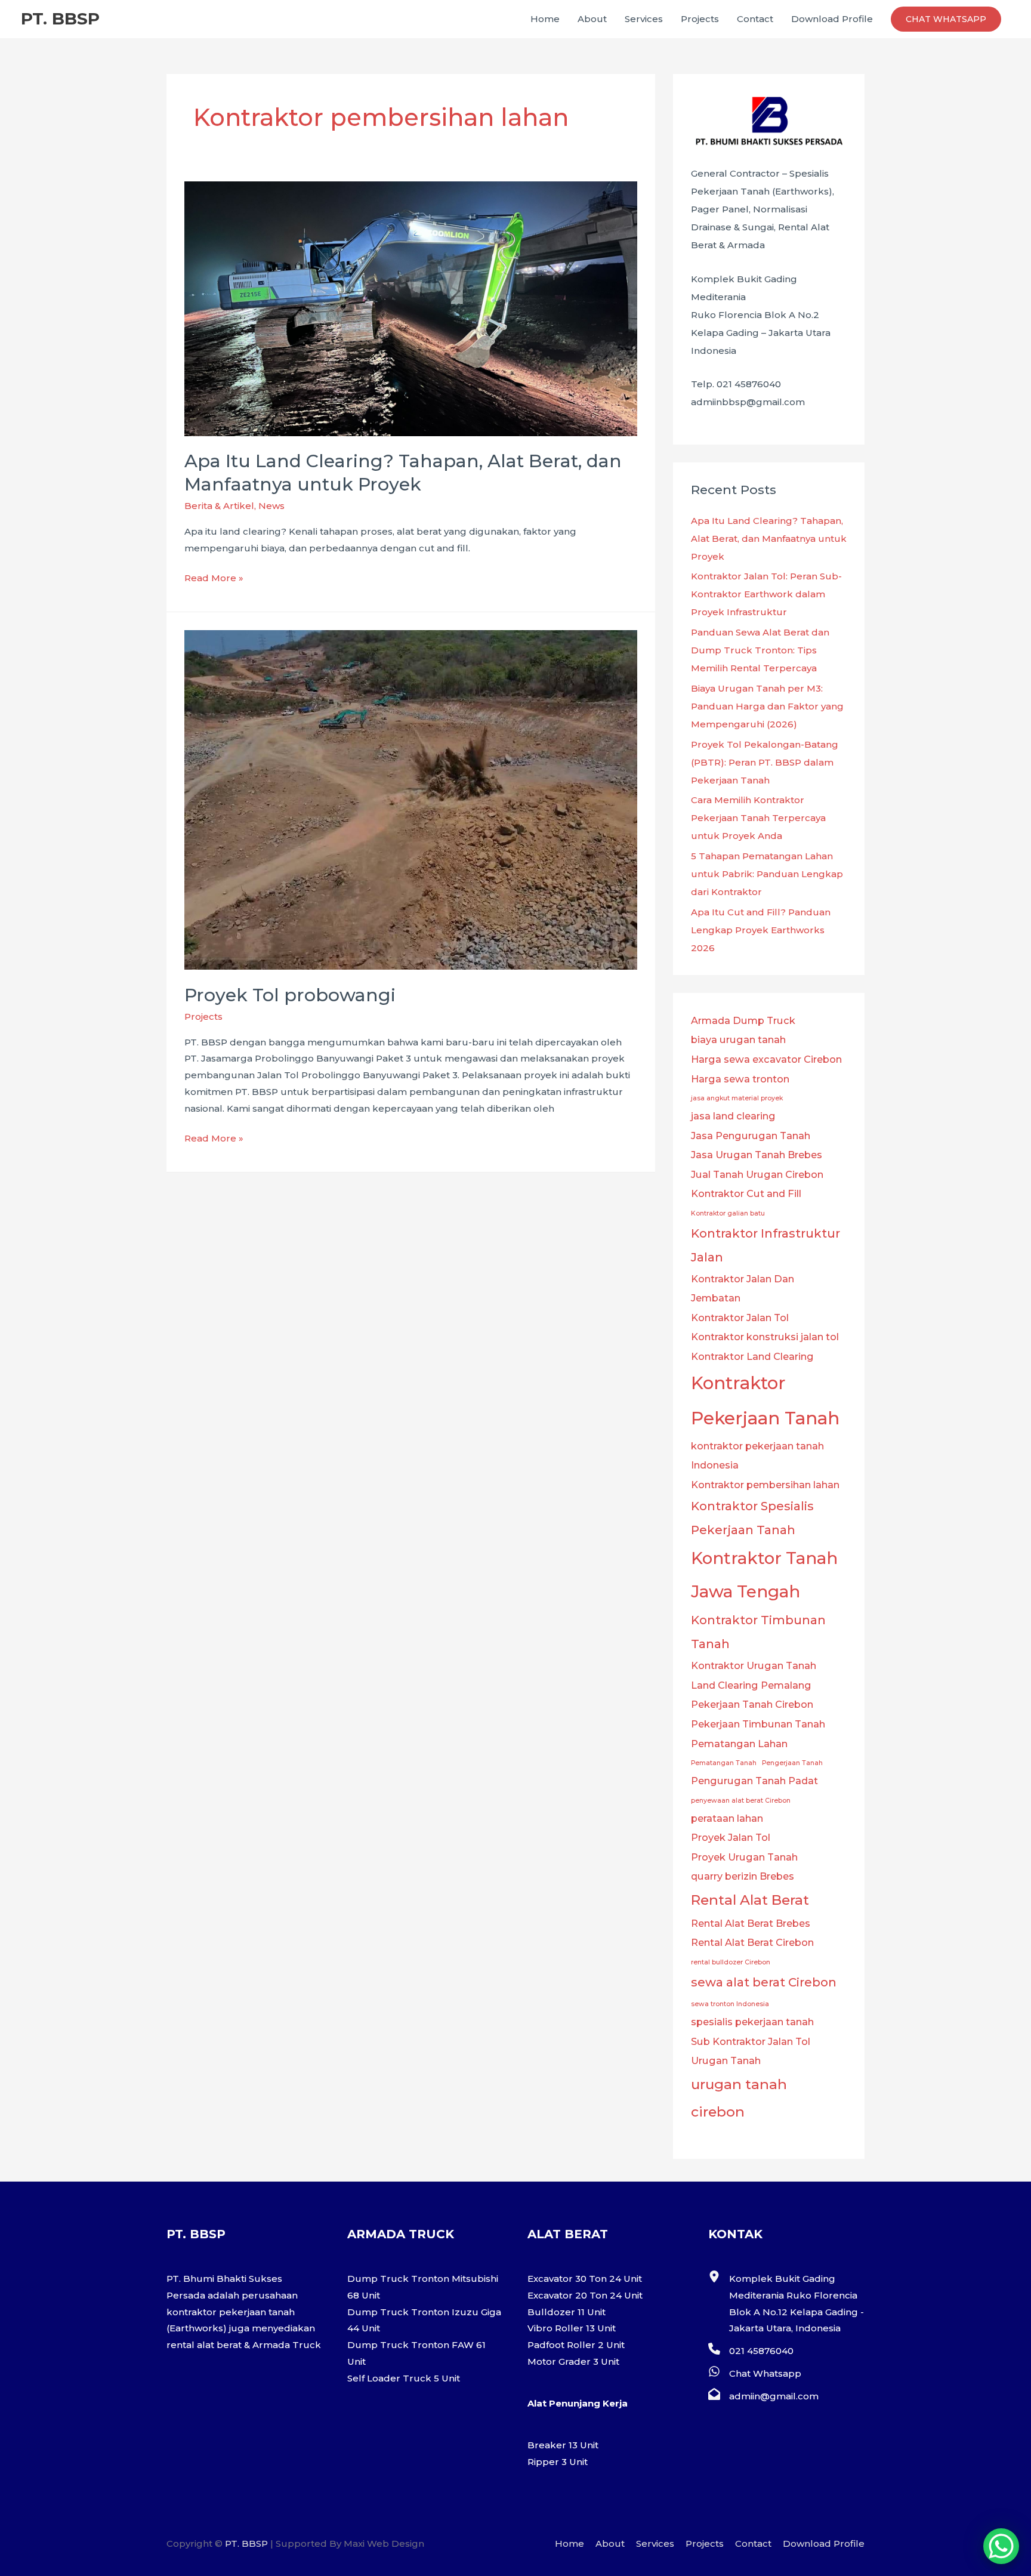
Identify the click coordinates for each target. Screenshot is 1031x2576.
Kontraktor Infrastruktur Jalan (765, 1245)
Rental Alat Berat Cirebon (752, 1942)
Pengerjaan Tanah (792, 1763)
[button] (946, 19)
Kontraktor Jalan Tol (740, 1318)
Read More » (214, 579)
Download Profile (832, 19)
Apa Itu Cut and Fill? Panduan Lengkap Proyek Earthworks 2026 (761, 930)
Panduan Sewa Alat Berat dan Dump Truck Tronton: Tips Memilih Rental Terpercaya (760, 650)
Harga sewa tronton (740, 1079)
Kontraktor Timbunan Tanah (758, 1632)
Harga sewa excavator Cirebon (766, 1059)
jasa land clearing (733, 1116)
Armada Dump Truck (743, 1020)
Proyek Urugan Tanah (744, 1857)
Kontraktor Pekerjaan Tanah (765, 1400)
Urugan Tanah (726, 2060)
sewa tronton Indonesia (730, 2004)
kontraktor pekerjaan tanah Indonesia (757, 1456)
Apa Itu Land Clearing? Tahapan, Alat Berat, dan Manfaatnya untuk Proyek (769, 539)
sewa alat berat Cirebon (764, 1982)
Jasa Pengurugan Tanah (751, 1136)
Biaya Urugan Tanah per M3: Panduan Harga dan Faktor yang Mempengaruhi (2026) (767, 706)
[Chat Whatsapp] (755, 2374)
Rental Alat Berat (750, 1900)
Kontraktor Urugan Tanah (754, 1665)
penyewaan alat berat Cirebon (741, 1801)
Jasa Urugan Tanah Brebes (757, 1155)
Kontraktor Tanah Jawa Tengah (764, 1575)
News (271, 506)
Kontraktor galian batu (728, 1213)
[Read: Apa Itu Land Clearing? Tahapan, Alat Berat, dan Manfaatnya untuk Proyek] (411, 308)
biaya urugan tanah (738, 1039)
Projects (700, 19)
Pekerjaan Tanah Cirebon (752, 1704)
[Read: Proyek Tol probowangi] (411, 799)
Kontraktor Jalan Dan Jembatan (743, 1289)
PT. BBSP (60, 18)
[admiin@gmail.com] (763, 2396)
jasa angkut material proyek (737, 1098)
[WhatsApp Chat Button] (1001, 2546)
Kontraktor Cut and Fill (746, 1193)
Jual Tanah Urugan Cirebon (757, 1174)
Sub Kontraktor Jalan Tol (751, 2041)
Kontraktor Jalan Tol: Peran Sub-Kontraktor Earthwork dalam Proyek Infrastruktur (766, 594)
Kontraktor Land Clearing (752, 1356)
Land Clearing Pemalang (751, 1685)
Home (545, 19)
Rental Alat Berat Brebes (751, 1923)
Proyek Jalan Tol (731, 1837)
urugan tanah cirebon (739, 2098)
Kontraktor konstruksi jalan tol (765, 1337)
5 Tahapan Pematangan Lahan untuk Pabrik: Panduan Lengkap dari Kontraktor (767, 874)
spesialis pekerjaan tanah (752, 2022)
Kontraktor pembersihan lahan (765, 1485)
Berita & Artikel (219, 506)
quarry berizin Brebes (743, 1876)
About (592, 19)
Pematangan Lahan (739, 1744)
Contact (755, 19)
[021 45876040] (751, 2351)
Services (644, 19)
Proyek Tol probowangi (290, 995)
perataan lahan (727, 1818)
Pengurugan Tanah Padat (754, 1781)
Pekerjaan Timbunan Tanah (758, 1724)
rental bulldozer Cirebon (731, 1962)
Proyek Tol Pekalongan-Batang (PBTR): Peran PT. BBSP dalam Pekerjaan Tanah (765, 762)
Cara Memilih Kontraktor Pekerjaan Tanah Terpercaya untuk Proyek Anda (758, 818)
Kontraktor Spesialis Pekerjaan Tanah (752, 1518)
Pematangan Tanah (724, 1763)
